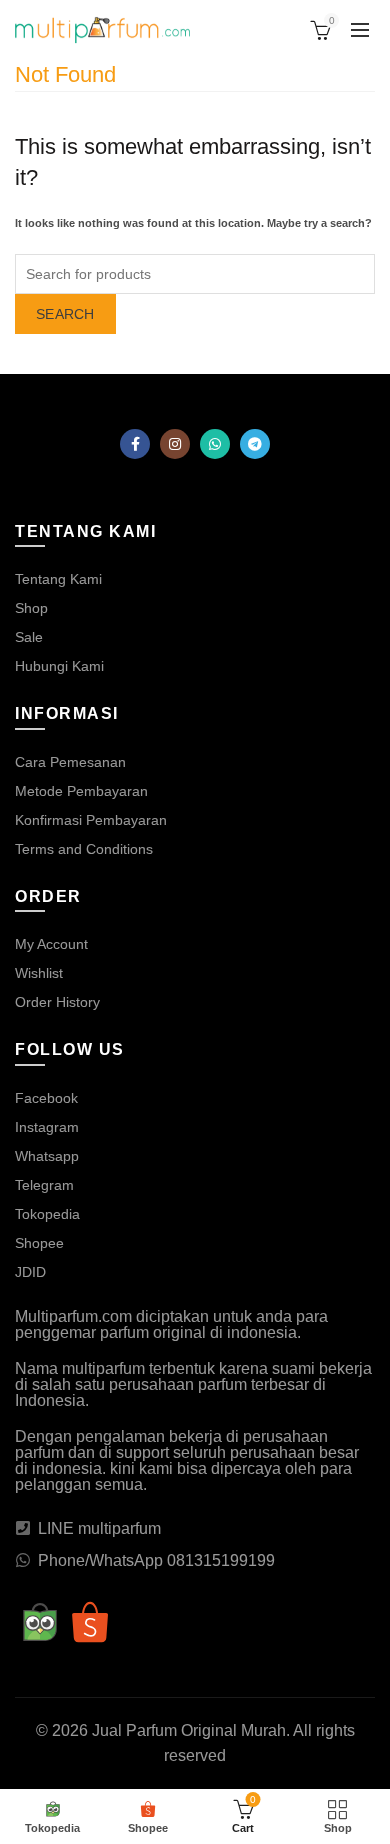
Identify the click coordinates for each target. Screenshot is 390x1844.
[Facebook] (135, 444)
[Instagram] (175, 444)
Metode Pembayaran (81, 791)
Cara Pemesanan (70, 762)
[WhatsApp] (215, 444)
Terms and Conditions (84, 849)
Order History (57, 1002)
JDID (30, 1272)
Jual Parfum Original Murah (189, 1730)
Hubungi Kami (59, 666)
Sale (29, 637)
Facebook (46, 1098)
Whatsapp (47, 1156)
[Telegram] (255, 444)
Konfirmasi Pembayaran (91, 820)
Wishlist (39, 973)
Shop (31, 608)
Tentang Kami (58, 579)
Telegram (44, 1185)
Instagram (47, 1127)
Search (65, 314)
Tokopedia (47, 1214)
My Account (51, 944)
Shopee (39, 1243)
